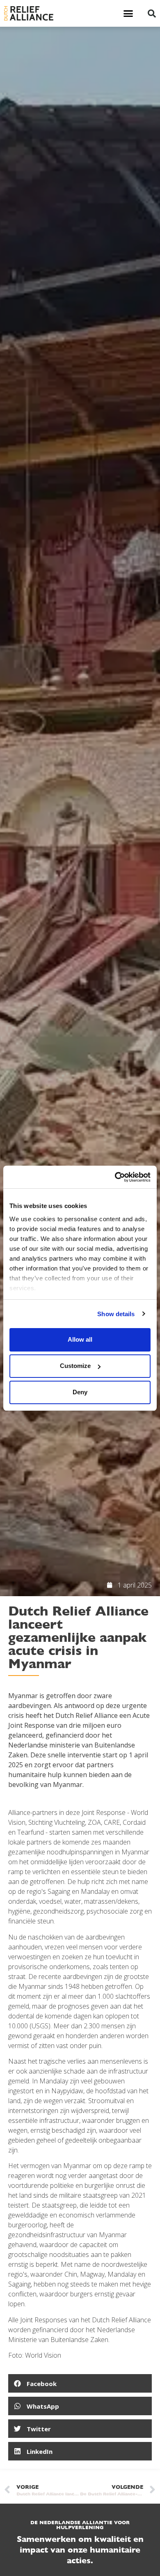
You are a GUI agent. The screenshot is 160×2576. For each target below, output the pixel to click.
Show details (116, 1314)
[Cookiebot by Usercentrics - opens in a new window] (115, 1177)
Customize (75, 1366)
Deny (80, 1392)
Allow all (80, 1339)
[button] (128, 14)
